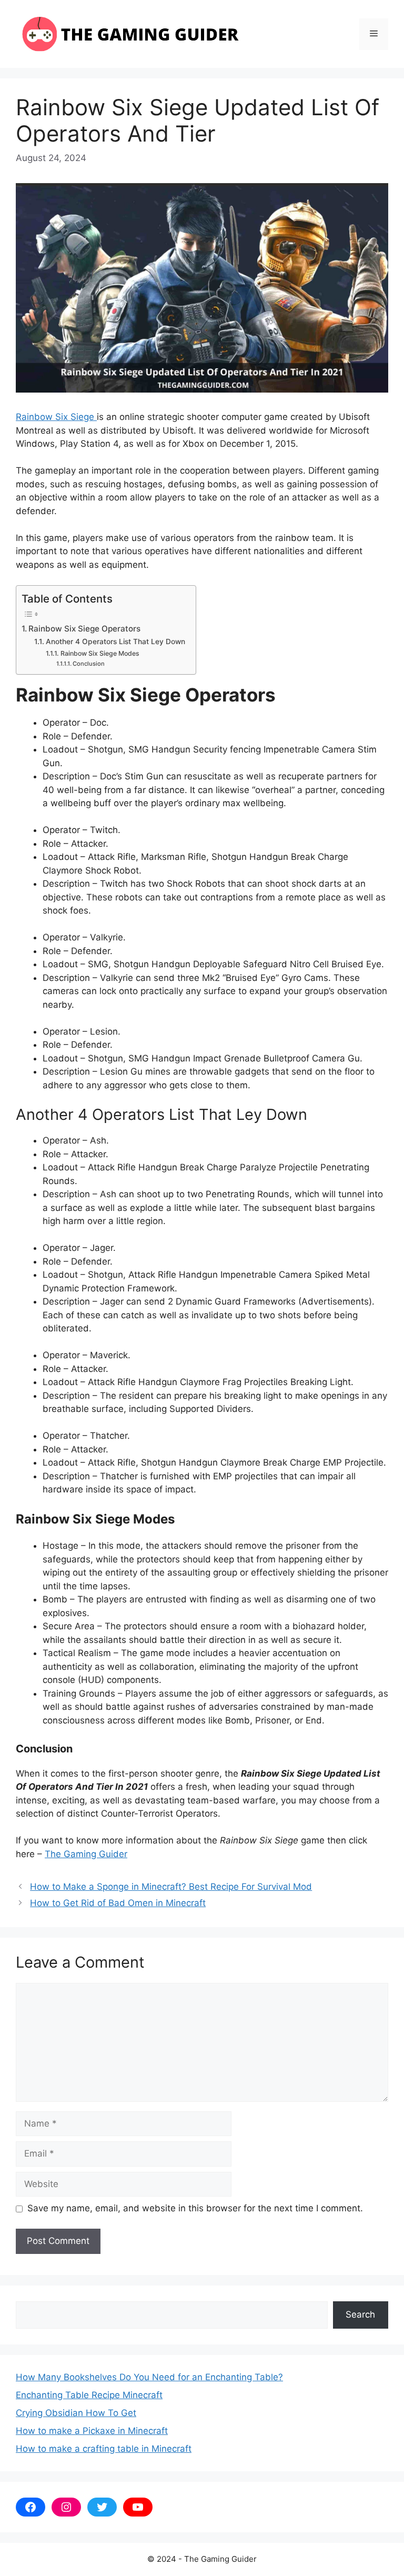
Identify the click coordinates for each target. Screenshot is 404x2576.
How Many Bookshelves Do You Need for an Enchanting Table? (149, 2377)
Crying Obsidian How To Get (76, 2413)
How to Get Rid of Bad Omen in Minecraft (118, 1903)
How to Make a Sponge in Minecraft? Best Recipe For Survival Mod (171, 1887)
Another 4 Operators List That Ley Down (115, 642)
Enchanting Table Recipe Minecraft (89, 2395)
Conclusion (89, 664)
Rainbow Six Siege (56, 417)
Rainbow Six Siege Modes (100, 653)
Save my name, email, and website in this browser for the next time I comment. (195, 2208)
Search (360, 2314)
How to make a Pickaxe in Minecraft (92, 2431)
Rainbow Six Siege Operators (85, 629)
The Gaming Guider (86, 1854)
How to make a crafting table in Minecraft (104, 2449)
